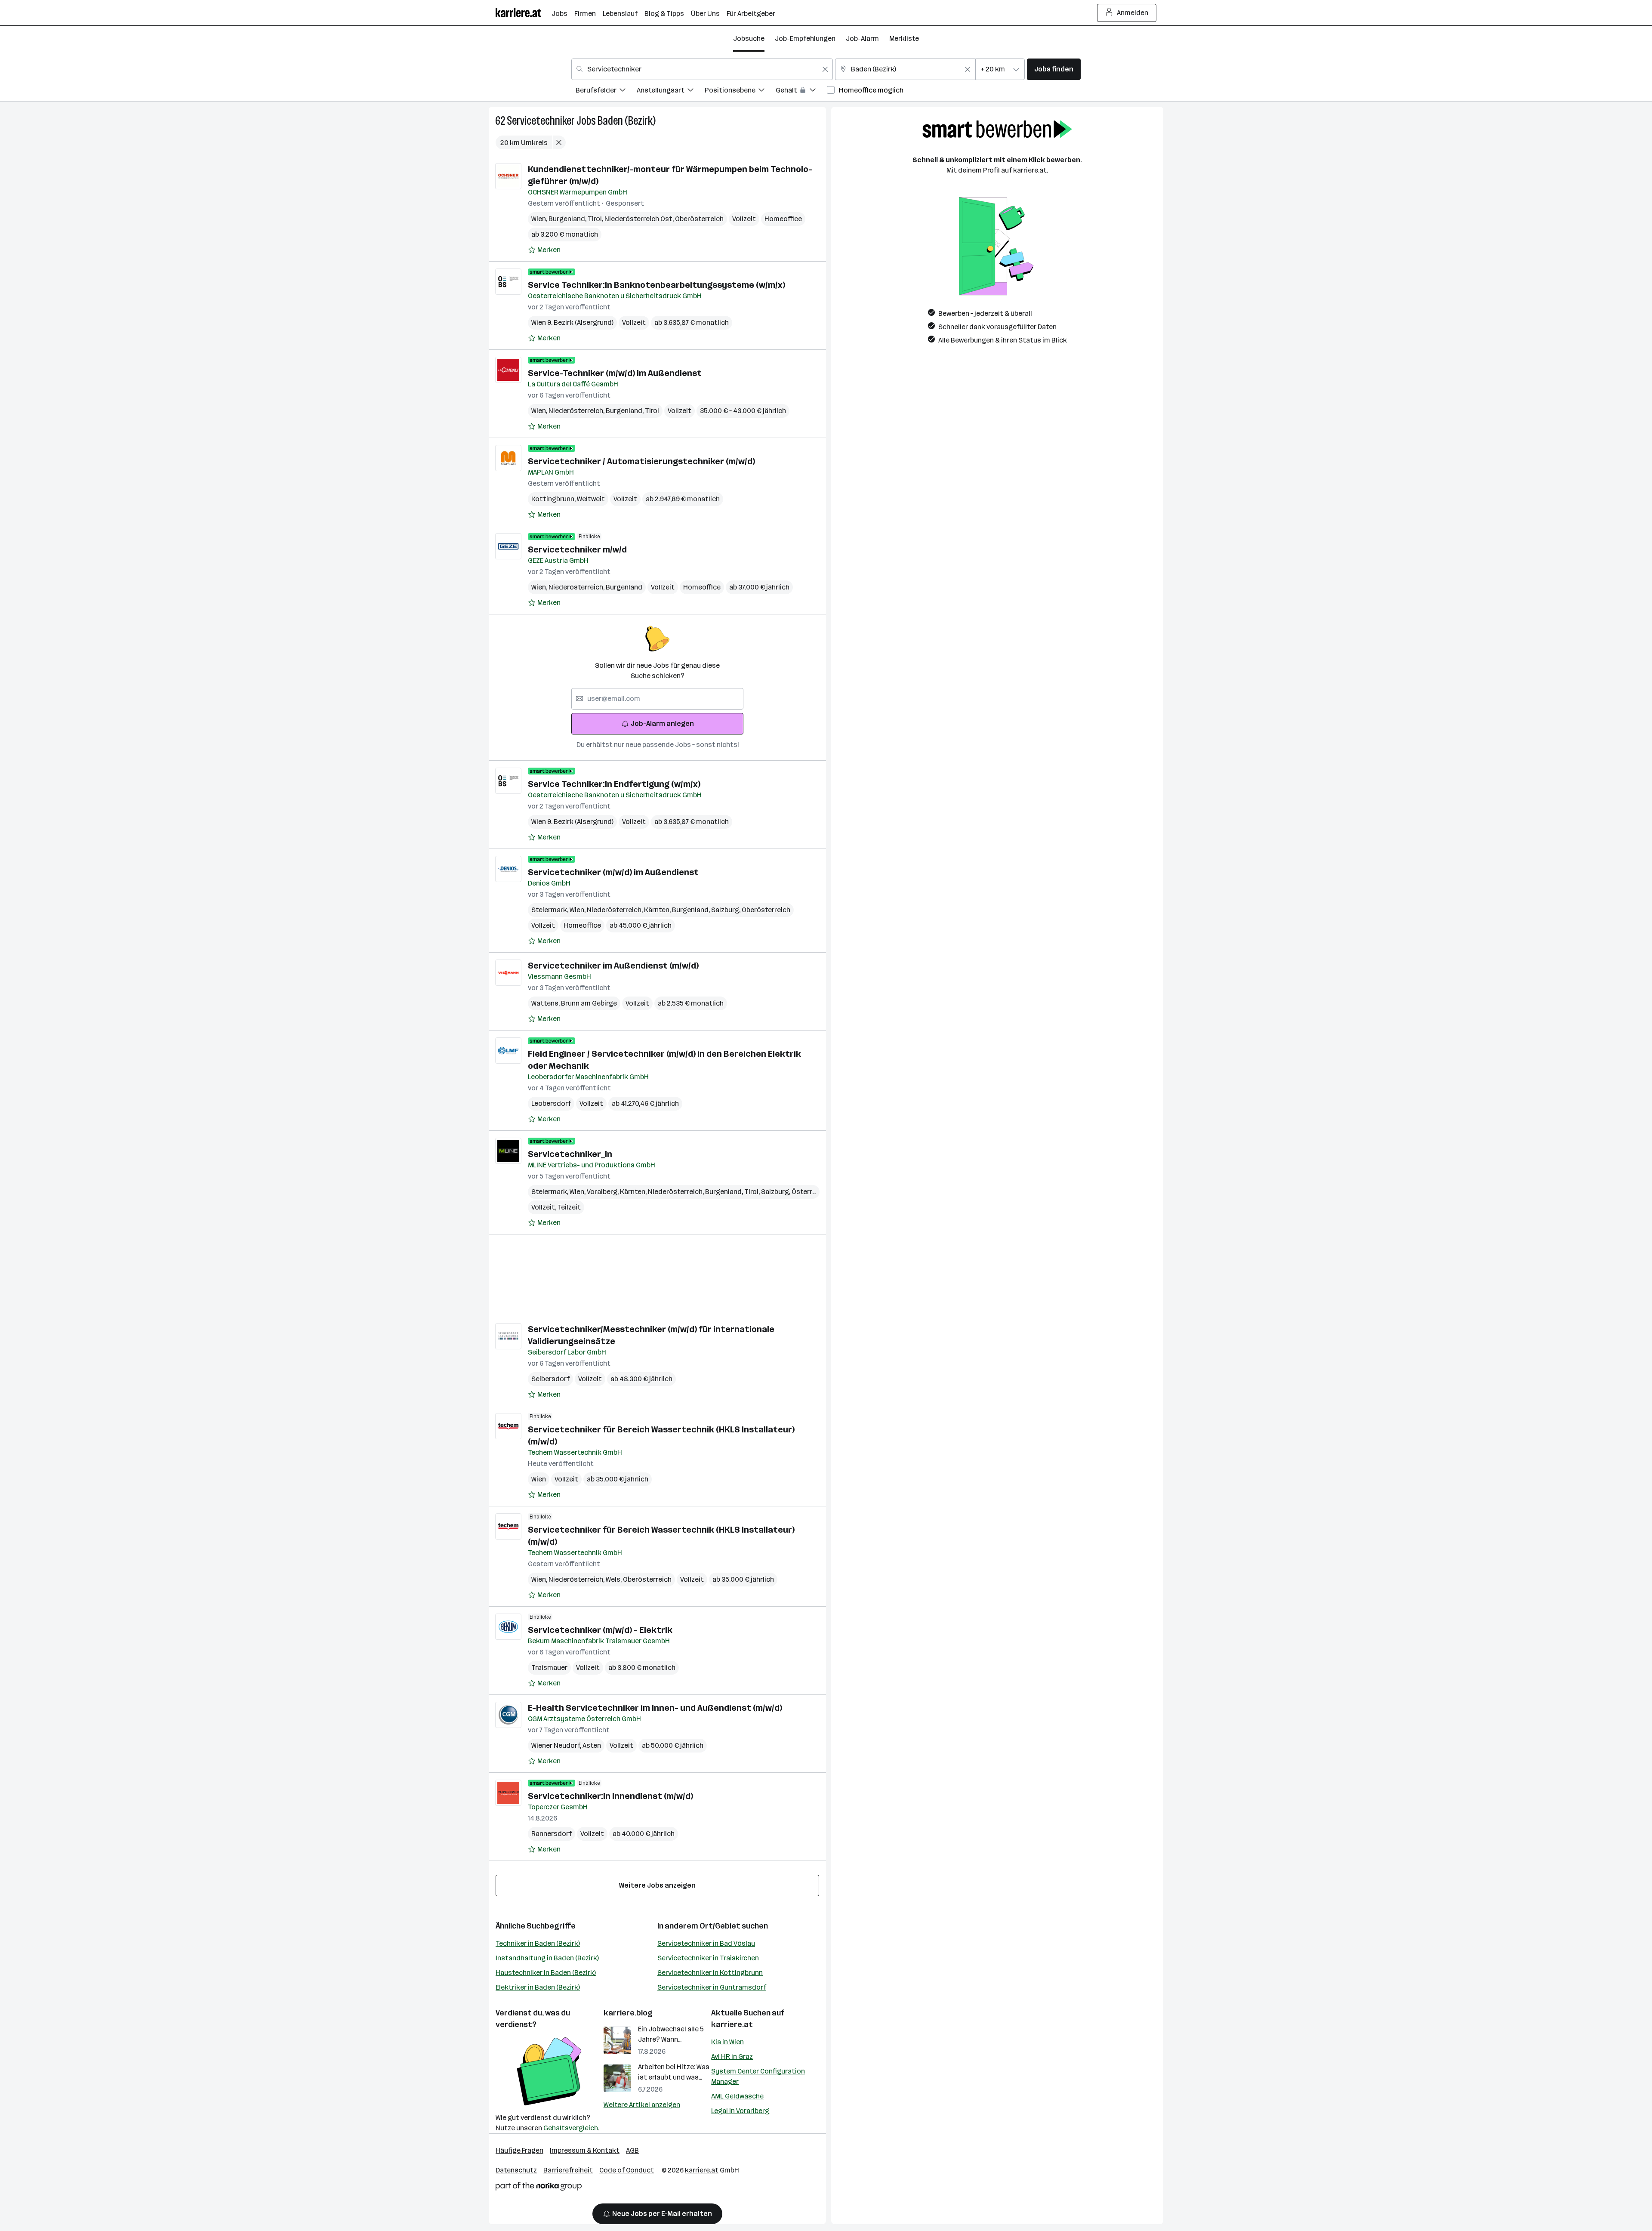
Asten (592, 1745)
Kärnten (658, 910)
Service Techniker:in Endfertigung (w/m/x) (614, 784)
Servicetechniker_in (570, 1154)
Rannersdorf (552, 1834)
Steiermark (550, 910)
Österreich (810, 1192)
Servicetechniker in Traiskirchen (708, 1958)
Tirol (596, 219)
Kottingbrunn (554, 499)
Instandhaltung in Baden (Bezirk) (547, 1958)
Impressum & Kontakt (585, 2150)
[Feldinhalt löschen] (825, 69)
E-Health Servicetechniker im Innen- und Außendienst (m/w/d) (655, 1708)
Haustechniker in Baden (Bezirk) (546, 1973)
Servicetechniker (541, 121)
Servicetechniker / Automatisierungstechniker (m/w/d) (641, 461)
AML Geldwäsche (737, 2096)
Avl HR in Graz (732, 2057)
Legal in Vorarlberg (740, 2111)
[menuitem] (606, 91)
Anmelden (1133, 13)
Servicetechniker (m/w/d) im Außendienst (613, 872)
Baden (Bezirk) (627, 121)
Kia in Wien (727, 2042)
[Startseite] (524, 13)
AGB (632, 2150)
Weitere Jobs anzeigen (657, 1885)
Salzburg (726, 910)
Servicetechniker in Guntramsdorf (712, 1987)
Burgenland (568, 219)
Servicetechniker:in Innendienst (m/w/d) (610, 1796)
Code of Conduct (627, 2170)
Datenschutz (516, 2170)
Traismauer (549, 1668)
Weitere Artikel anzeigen (642, 2105)
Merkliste (904, 39)
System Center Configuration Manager (758, 2076)
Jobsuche (749, 39)
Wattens (546, 1003)
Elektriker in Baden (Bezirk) (538, 1987)
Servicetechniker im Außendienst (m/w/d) (613, 966)
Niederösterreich (577, 411)
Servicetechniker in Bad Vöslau (706, 1943)
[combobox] (702, 69)
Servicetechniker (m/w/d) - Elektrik (600, 1630)
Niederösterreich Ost (640, 219)
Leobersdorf (551, 1103)
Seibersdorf (550, 1379)
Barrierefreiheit (568, 2170)
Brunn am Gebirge (589, 1003)
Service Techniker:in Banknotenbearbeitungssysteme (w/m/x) (656, 285)
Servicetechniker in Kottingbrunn (710, 1973)
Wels (614, 1579)
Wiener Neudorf (557, 1745)
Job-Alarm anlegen (662, 724)
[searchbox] (657, 699)
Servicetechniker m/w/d (577, 549)
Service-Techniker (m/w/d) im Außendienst (615, 373)
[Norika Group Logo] (539, 2188)
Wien (540, 219)
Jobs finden (1054, 69)
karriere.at (732, 2024)
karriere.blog (628, 2013)
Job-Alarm (862, 39)
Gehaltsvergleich (571, 2128)
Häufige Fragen (519, 2150)
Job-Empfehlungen (805, 39)
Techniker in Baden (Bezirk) (538, 1943)
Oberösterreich (699, 219)
